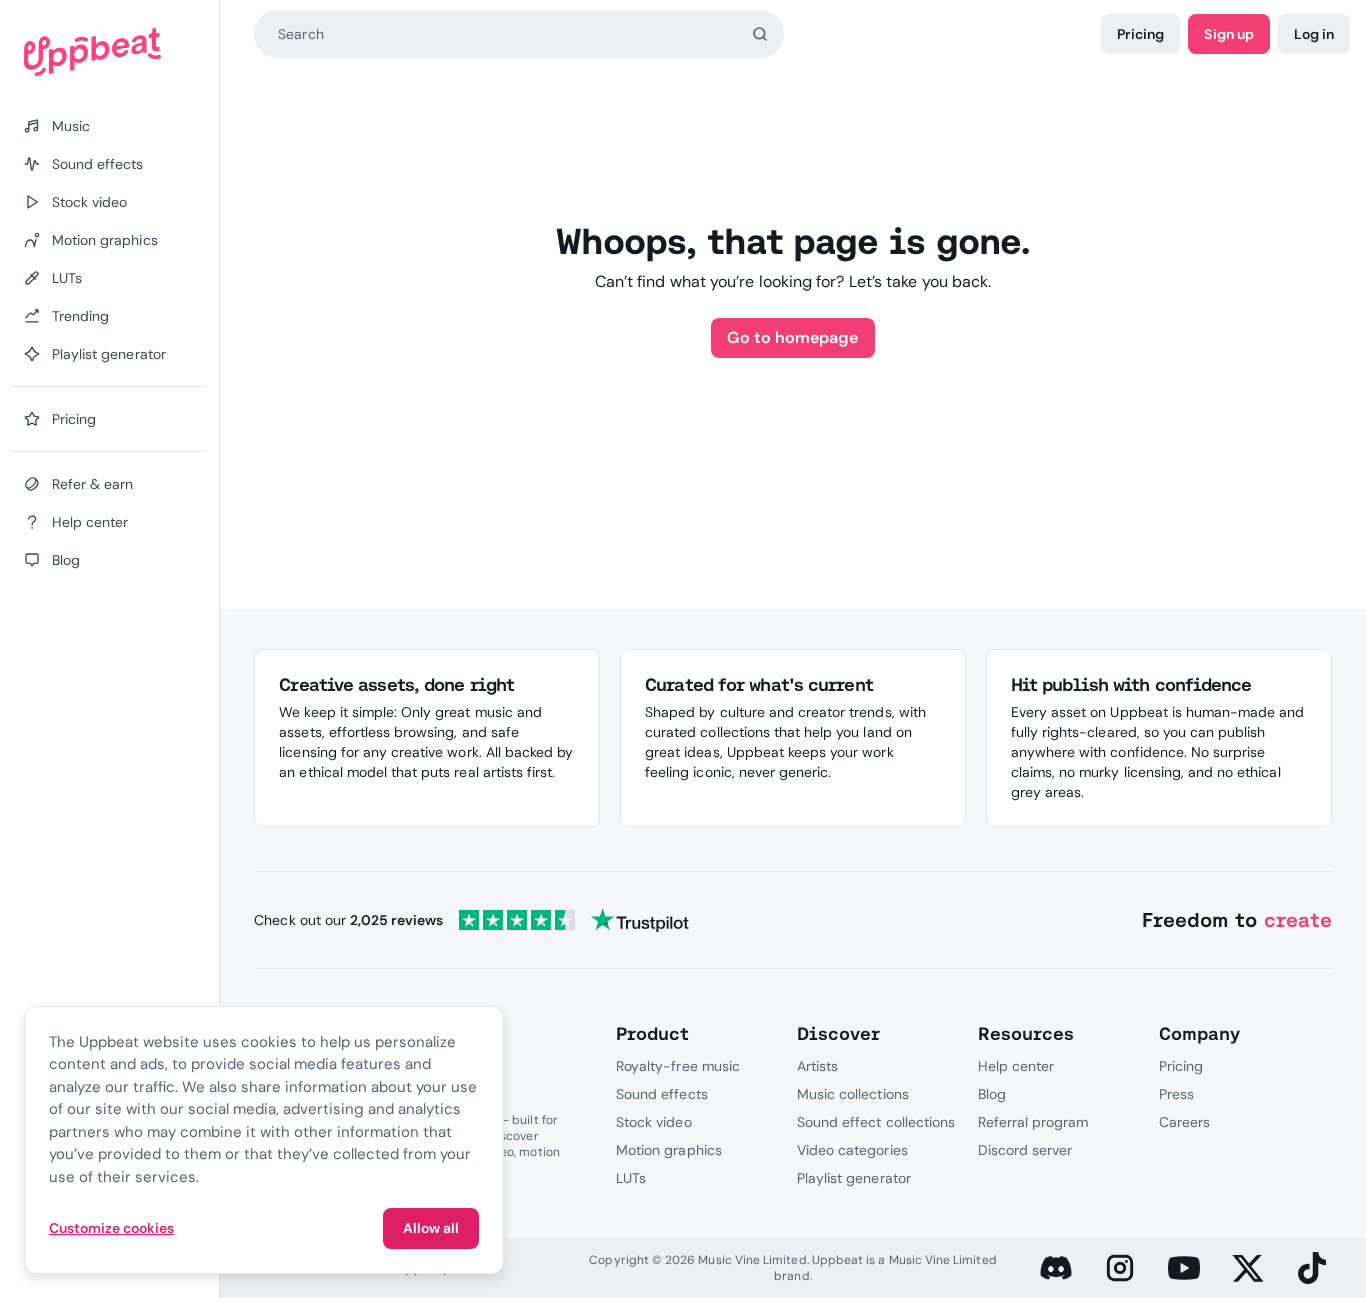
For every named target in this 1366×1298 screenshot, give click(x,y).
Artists (817, 1066)
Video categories (852, 1150)
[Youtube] (1184, 1268)
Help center (1016, 1066)
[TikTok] (1312, 1268)
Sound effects (662, 1094)
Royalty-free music (678, 1066)
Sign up (1228, 34)
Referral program (1033, 1122)
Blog (992, 1094)
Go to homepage (792, 337)
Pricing (1140, 34)
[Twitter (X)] (1248, 1268)
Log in (1314, 34)
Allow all (431, 1228)
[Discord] (1056, 1268)
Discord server (1025, 1150)
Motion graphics (669, 1150)
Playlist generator (854, 1178)
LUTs (631, 1178)
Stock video (653, 1122)
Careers (1184, 1122)
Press (1176, 1094)
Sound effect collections (876, 1122)
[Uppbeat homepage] (109, 52)
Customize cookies (111, 1228)
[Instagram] (1120, 1268)
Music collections (853, 1094)
